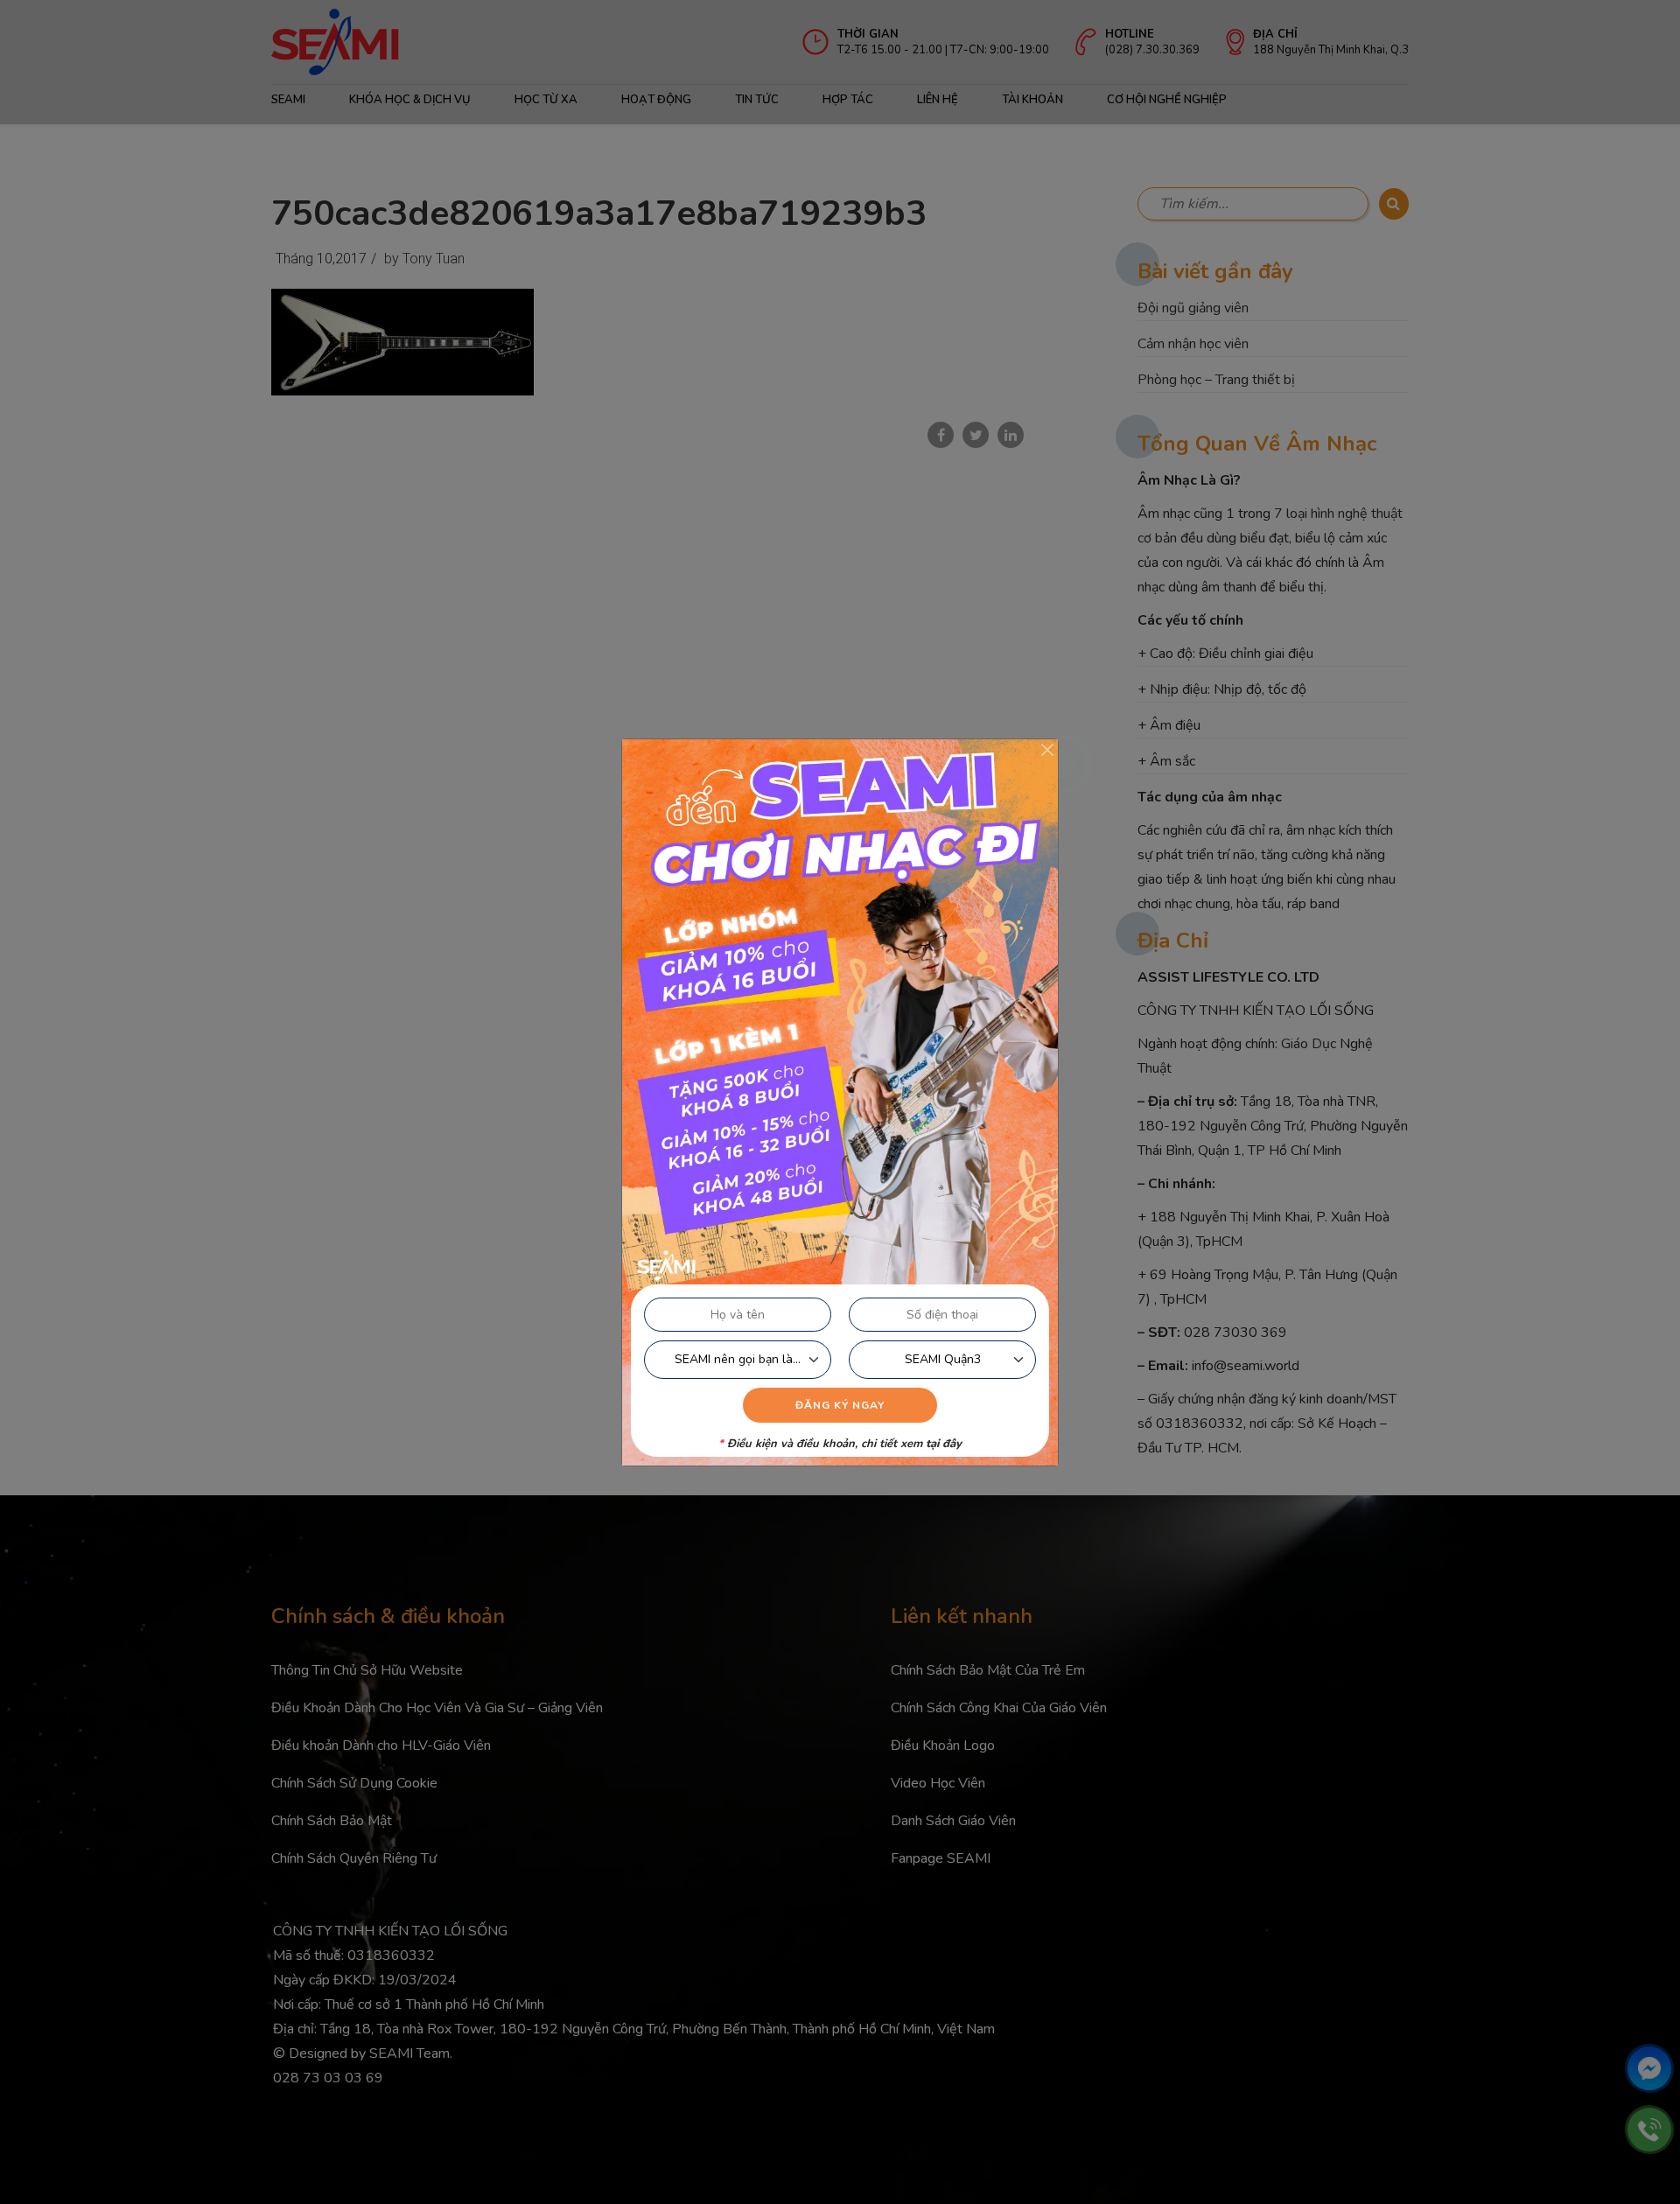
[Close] (1047, 750)
